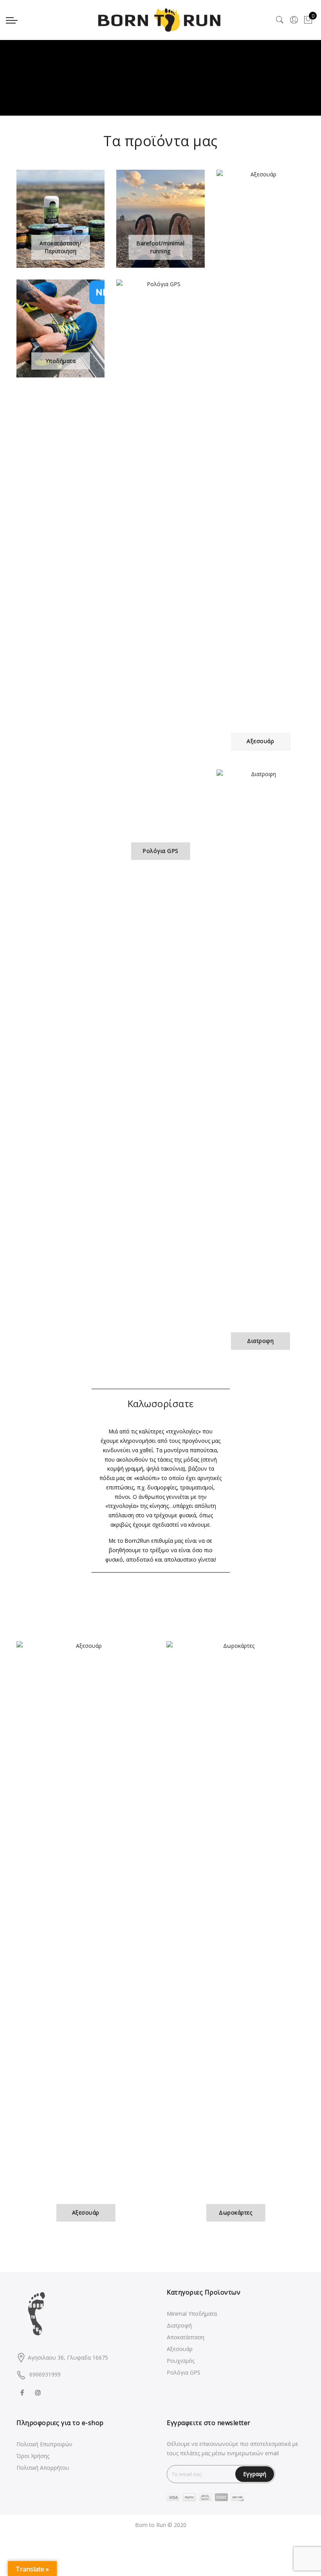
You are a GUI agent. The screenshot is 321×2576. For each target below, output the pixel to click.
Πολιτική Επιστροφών (44, 2444)
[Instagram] (39, 2392)
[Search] (280, 20)
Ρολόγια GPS (184, 2372)
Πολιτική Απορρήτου (43, 2468)
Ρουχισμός (181, 2361)
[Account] (294, 20)
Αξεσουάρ (180, 2349)
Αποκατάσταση (186, 2337)
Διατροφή (179, 2325)
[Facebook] (23, 2392)
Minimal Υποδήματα (192, 2314)
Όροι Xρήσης (33, 2456)
